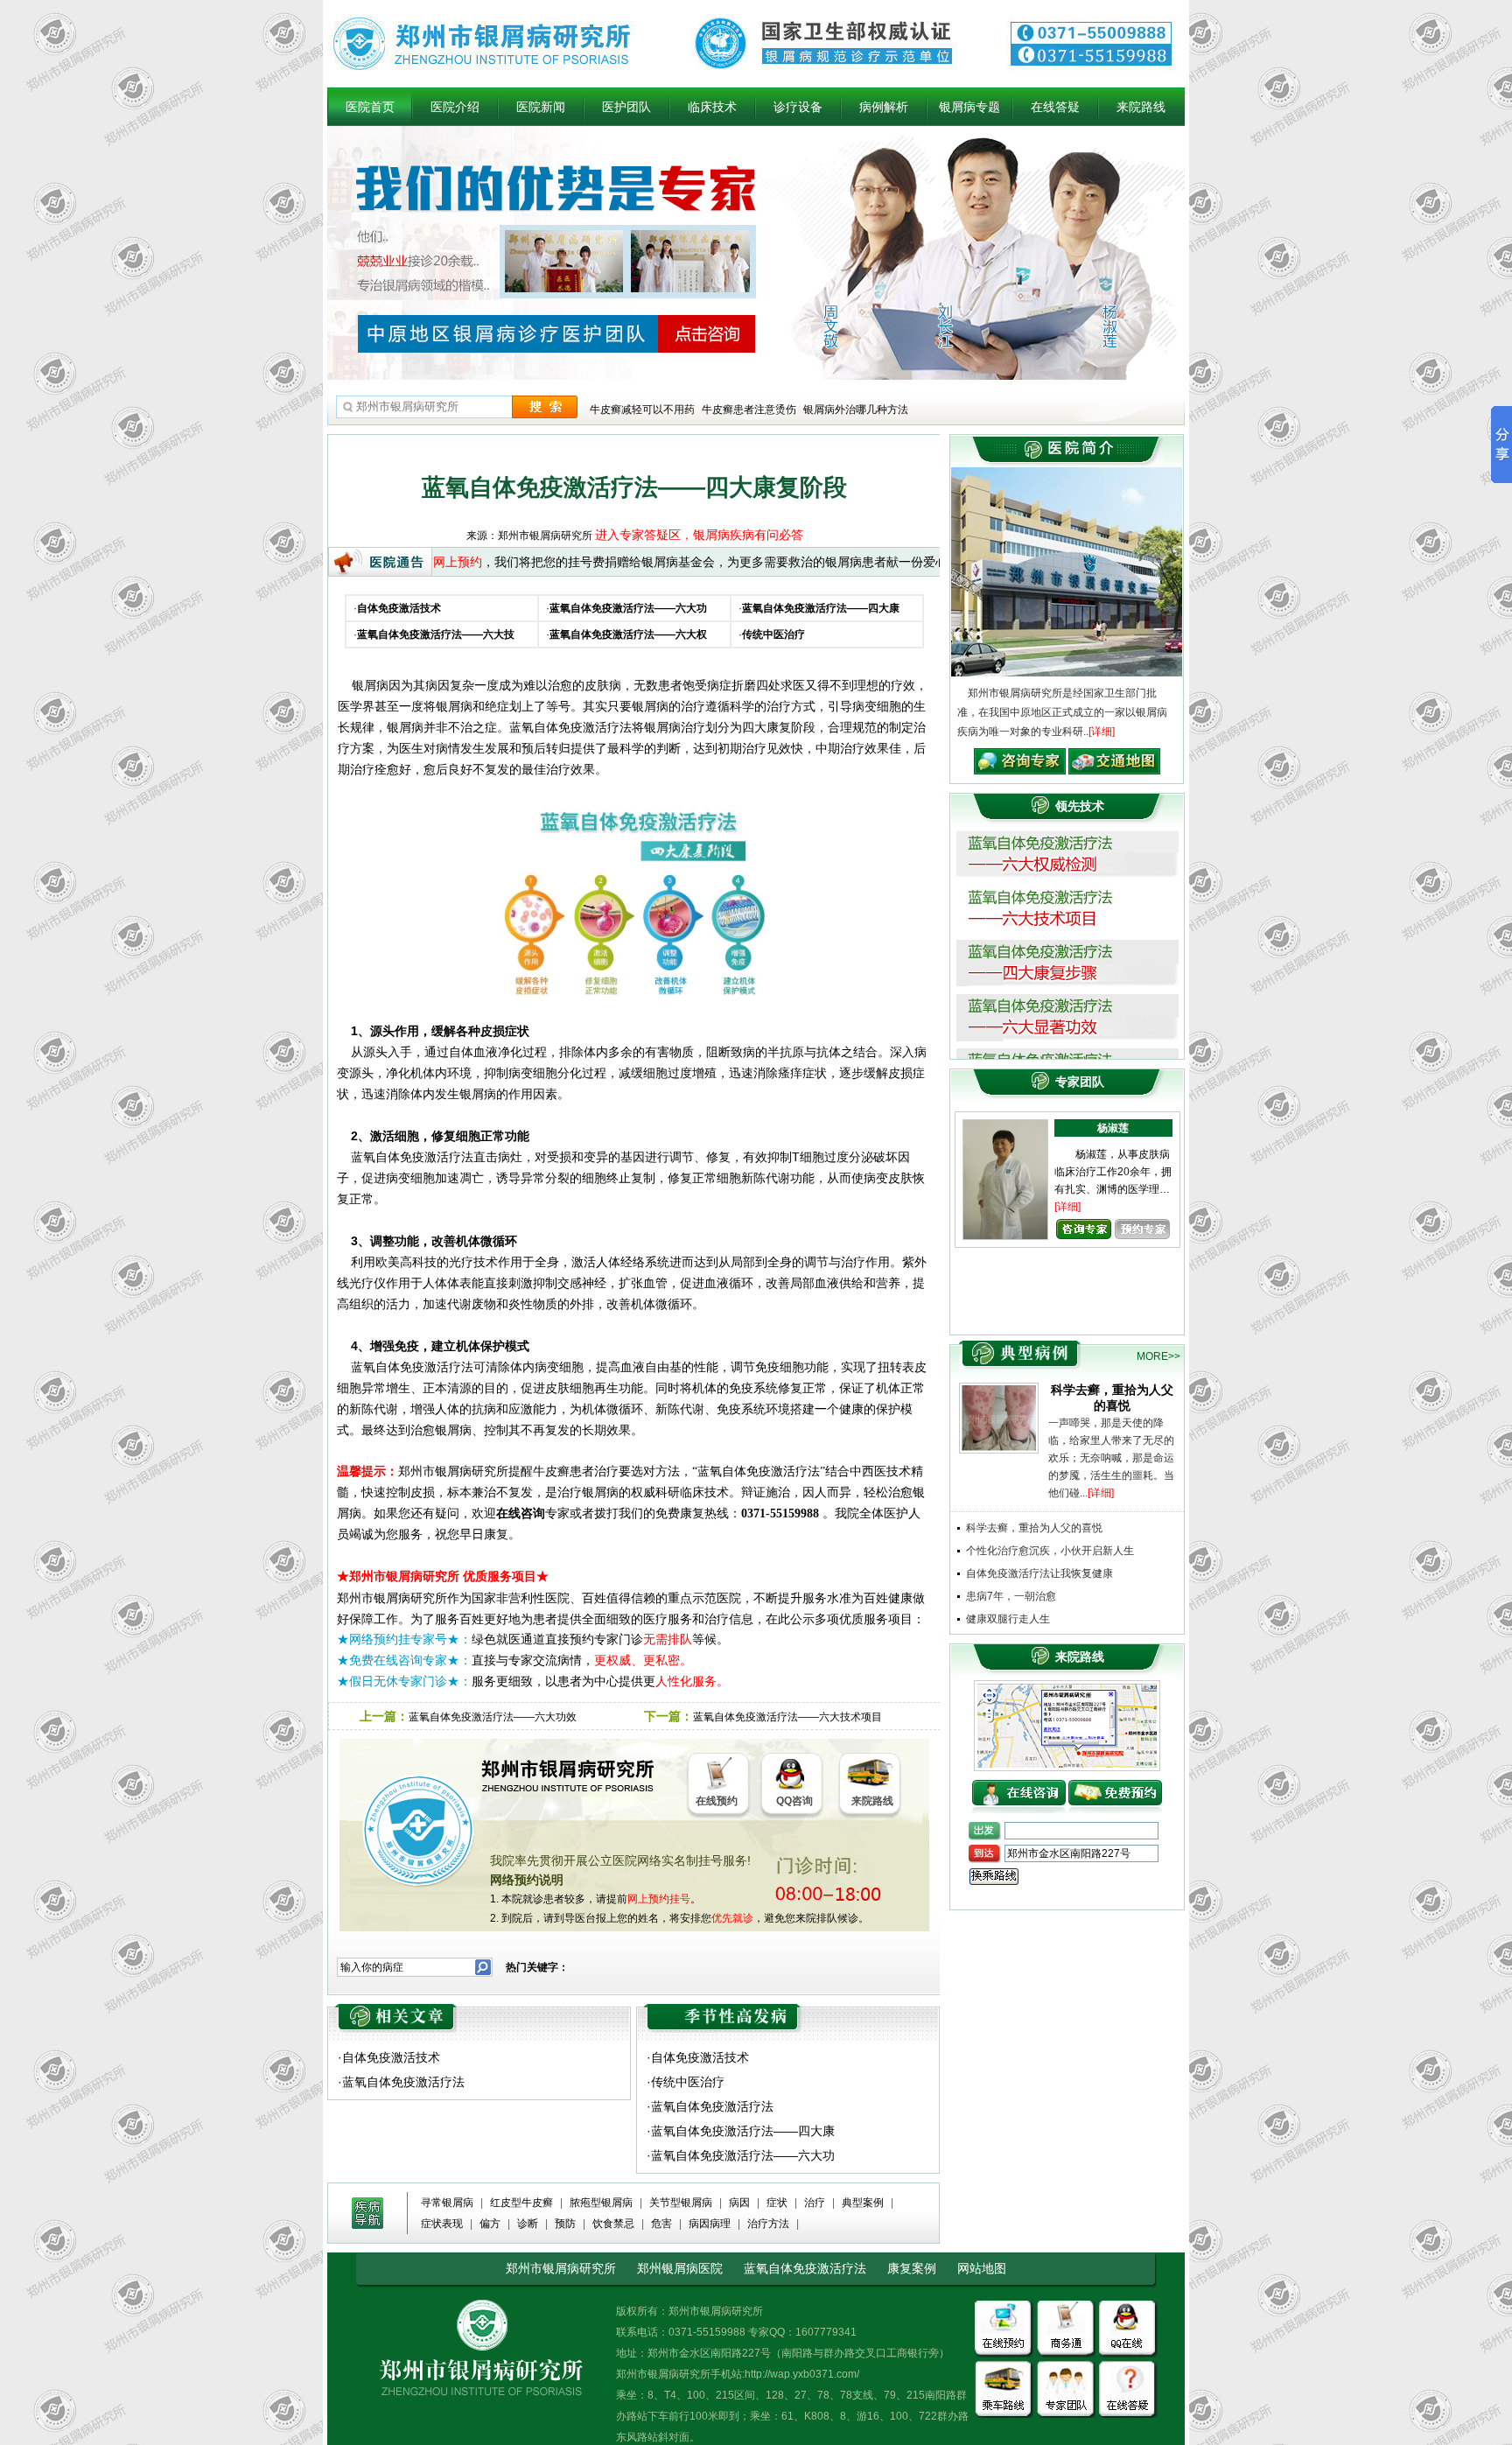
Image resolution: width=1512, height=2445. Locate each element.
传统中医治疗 (688, 2082)
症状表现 (442, 2224)
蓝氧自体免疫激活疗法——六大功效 (493, 1717)
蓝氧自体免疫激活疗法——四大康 (743, 2131)
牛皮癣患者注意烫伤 (749, 410)
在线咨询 (521, 1513)
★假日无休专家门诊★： (404, 1681)
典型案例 (863, 2203)
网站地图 (982, 2268)
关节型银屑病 (681, 2203)
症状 (777, 2203)
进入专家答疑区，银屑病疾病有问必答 (699, 535)
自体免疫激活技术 (391, 2057)
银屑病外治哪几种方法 (856, 410)
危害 (661, 2224)
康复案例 (912, 2268)
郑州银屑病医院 (680, 2268)
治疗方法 (768, 2224)
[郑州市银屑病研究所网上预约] (1019, 1786)
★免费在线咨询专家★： (404, 1660)
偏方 (490, 2224)
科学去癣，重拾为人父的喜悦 (1034, 1528)
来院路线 (1141, 107)
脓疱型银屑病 (601, 2203)
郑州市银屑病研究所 (561, 2268)
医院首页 (370, 107)
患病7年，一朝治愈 (1011, 1596)
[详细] (1102, 732)
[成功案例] (1014, 1347)
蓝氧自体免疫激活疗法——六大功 (743, 2155)
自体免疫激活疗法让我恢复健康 (1039, 1573)
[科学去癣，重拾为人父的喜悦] (999, 1389)
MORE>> (1158, 1356)
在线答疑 (1055, 107)
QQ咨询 (794, 1801)
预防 (565, 2224)
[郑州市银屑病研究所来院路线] (1067, 1690)
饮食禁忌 (613, 2224)
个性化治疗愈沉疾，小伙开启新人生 (1050, 1551)
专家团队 (1080, 1082)
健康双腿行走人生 (1008, 1619)
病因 (739, 2203)
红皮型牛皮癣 (521, 2203)
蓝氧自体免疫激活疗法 (403, 2082)
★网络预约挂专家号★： (404, 1639)
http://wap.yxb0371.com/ (802, 2374)
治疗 (815, 2203)
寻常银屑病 (447, 2203)
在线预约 (717, 1801)
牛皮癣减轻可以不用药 (642, 410)
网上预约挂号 (659, 1899)
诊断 (528, 2224)
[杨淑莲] (1005, 1126)
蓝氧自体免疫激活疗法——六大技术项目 (787, 1717)
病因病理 (710, 2224)
